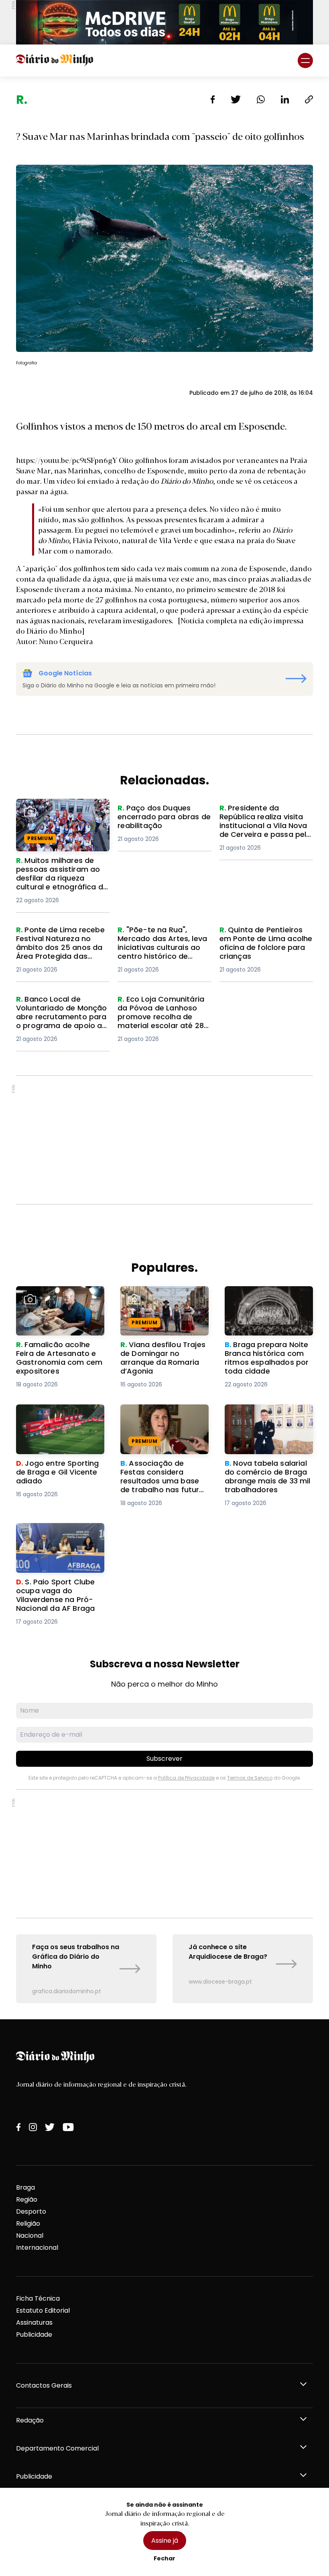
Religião (28, 2223)
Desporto (31, 2211)
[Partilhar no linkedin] (285, 99)
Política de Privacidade (186, 1778)
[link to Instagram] (33, 2127)
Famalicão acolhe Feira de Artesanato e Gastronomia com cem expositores (60, 1300)
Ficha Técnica (38, 2298)
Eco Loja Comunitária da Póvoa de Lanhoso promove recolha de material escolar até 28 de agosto (163, 1014)
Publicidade (34, 2335)
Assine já (165, 2541)
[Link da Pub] (164, 22)
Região (27, 2199)
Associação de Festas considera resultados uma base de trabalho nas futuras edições (163, 1423)
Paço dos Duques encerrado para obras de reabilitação (164, 813)
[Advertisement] (164, 1140)
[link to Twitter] (50, 2127)
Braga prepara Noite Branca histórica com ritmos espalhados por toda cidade (262, 1305)
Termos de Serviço (250, 1778)
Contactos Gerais (44, 2385)
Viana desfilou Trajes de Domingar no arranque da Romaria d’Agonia (162, 1300)
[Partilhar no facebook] (213, 99)
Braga (25, 2187)
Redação (30, 2420)
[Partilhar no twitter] (236, 99)
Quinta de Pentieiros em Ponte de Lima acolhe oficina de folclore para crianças (258, 945)
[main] (164, 1048)
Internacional (37, 2248)
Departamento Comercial (57, 2448)
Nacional (30, 2236)
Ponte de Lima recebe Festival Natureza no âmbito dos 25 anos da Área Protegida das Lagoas (62, 945)
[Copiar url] (309, 99)
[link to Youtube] (68, 2127)
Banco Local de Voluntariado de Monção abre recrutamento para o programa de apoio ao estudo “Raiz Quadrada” (59, 1019)
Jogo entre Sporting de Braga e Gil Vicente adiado (60, 1414)
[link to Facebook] (18, 2127)
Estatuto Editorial (43, 2310)
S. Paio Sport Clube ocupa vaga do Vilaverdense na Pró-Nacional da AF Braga (58, 1537)
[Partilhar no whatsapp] (261, 99)
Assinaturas (34, 2322)
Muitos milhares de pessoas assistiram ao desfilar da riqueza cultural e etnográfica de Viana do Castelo (62, 823)
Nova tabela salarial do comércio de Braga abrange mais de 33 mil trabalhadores (263, 1423)
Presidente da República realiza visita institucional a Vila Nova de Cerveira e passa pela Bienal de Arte (264, 823)
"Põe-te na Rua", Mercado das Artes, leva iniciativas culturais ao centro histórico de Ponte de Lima (164, 945)
